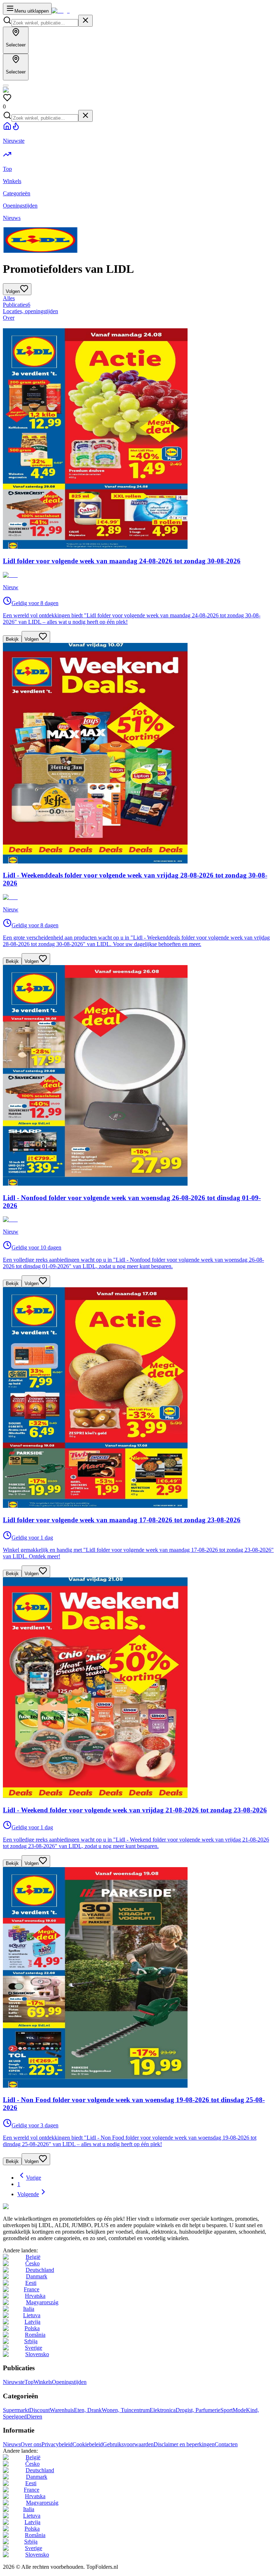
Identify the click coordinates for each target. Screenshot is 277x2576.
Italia (29, 2309)
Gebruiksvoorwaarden (128, 2444)
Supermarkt (16, 2410)
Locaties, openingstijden (30, 311)
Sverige (34, 2348)
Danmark (37, 2276)
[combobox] (45, 23)
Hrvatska (35, 2296)
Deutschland (40, 2270)
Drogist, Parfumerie (198, 2410)
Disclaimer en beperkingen (184, 2444)
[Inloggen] (6, 85)
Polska (32, 2328)
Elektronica (163, 2410)
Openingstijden (69, 2382)
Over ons (31, 2444)
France (32, 2289)
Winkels (43, 2382)
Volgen (32, 639)
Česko (32, 2263)
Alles (9, 298)
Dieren (34, 2417)
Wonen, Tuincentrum (126, 2410)
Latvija (32, 2322)
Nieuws (12, 2444)
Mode (239, 2410)
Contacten (226, 2444)
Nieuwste (14, 2382)
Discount (39, 2410)
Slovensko (37, 2354)
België (33, 2257)
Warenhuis (62, 2410)
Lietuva (32, 2315)
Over (9, 318)
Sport (227, 2410)
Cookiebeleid (88, 2444)
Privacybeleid (57, 2444)
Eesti (31, 2283)
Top (29, 2382)
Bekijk (12, 639)
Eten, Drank (88, 2410)
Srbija (31, 2341)
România (35, 2335)
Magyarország (42, 2302)
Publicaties (17, 305)
